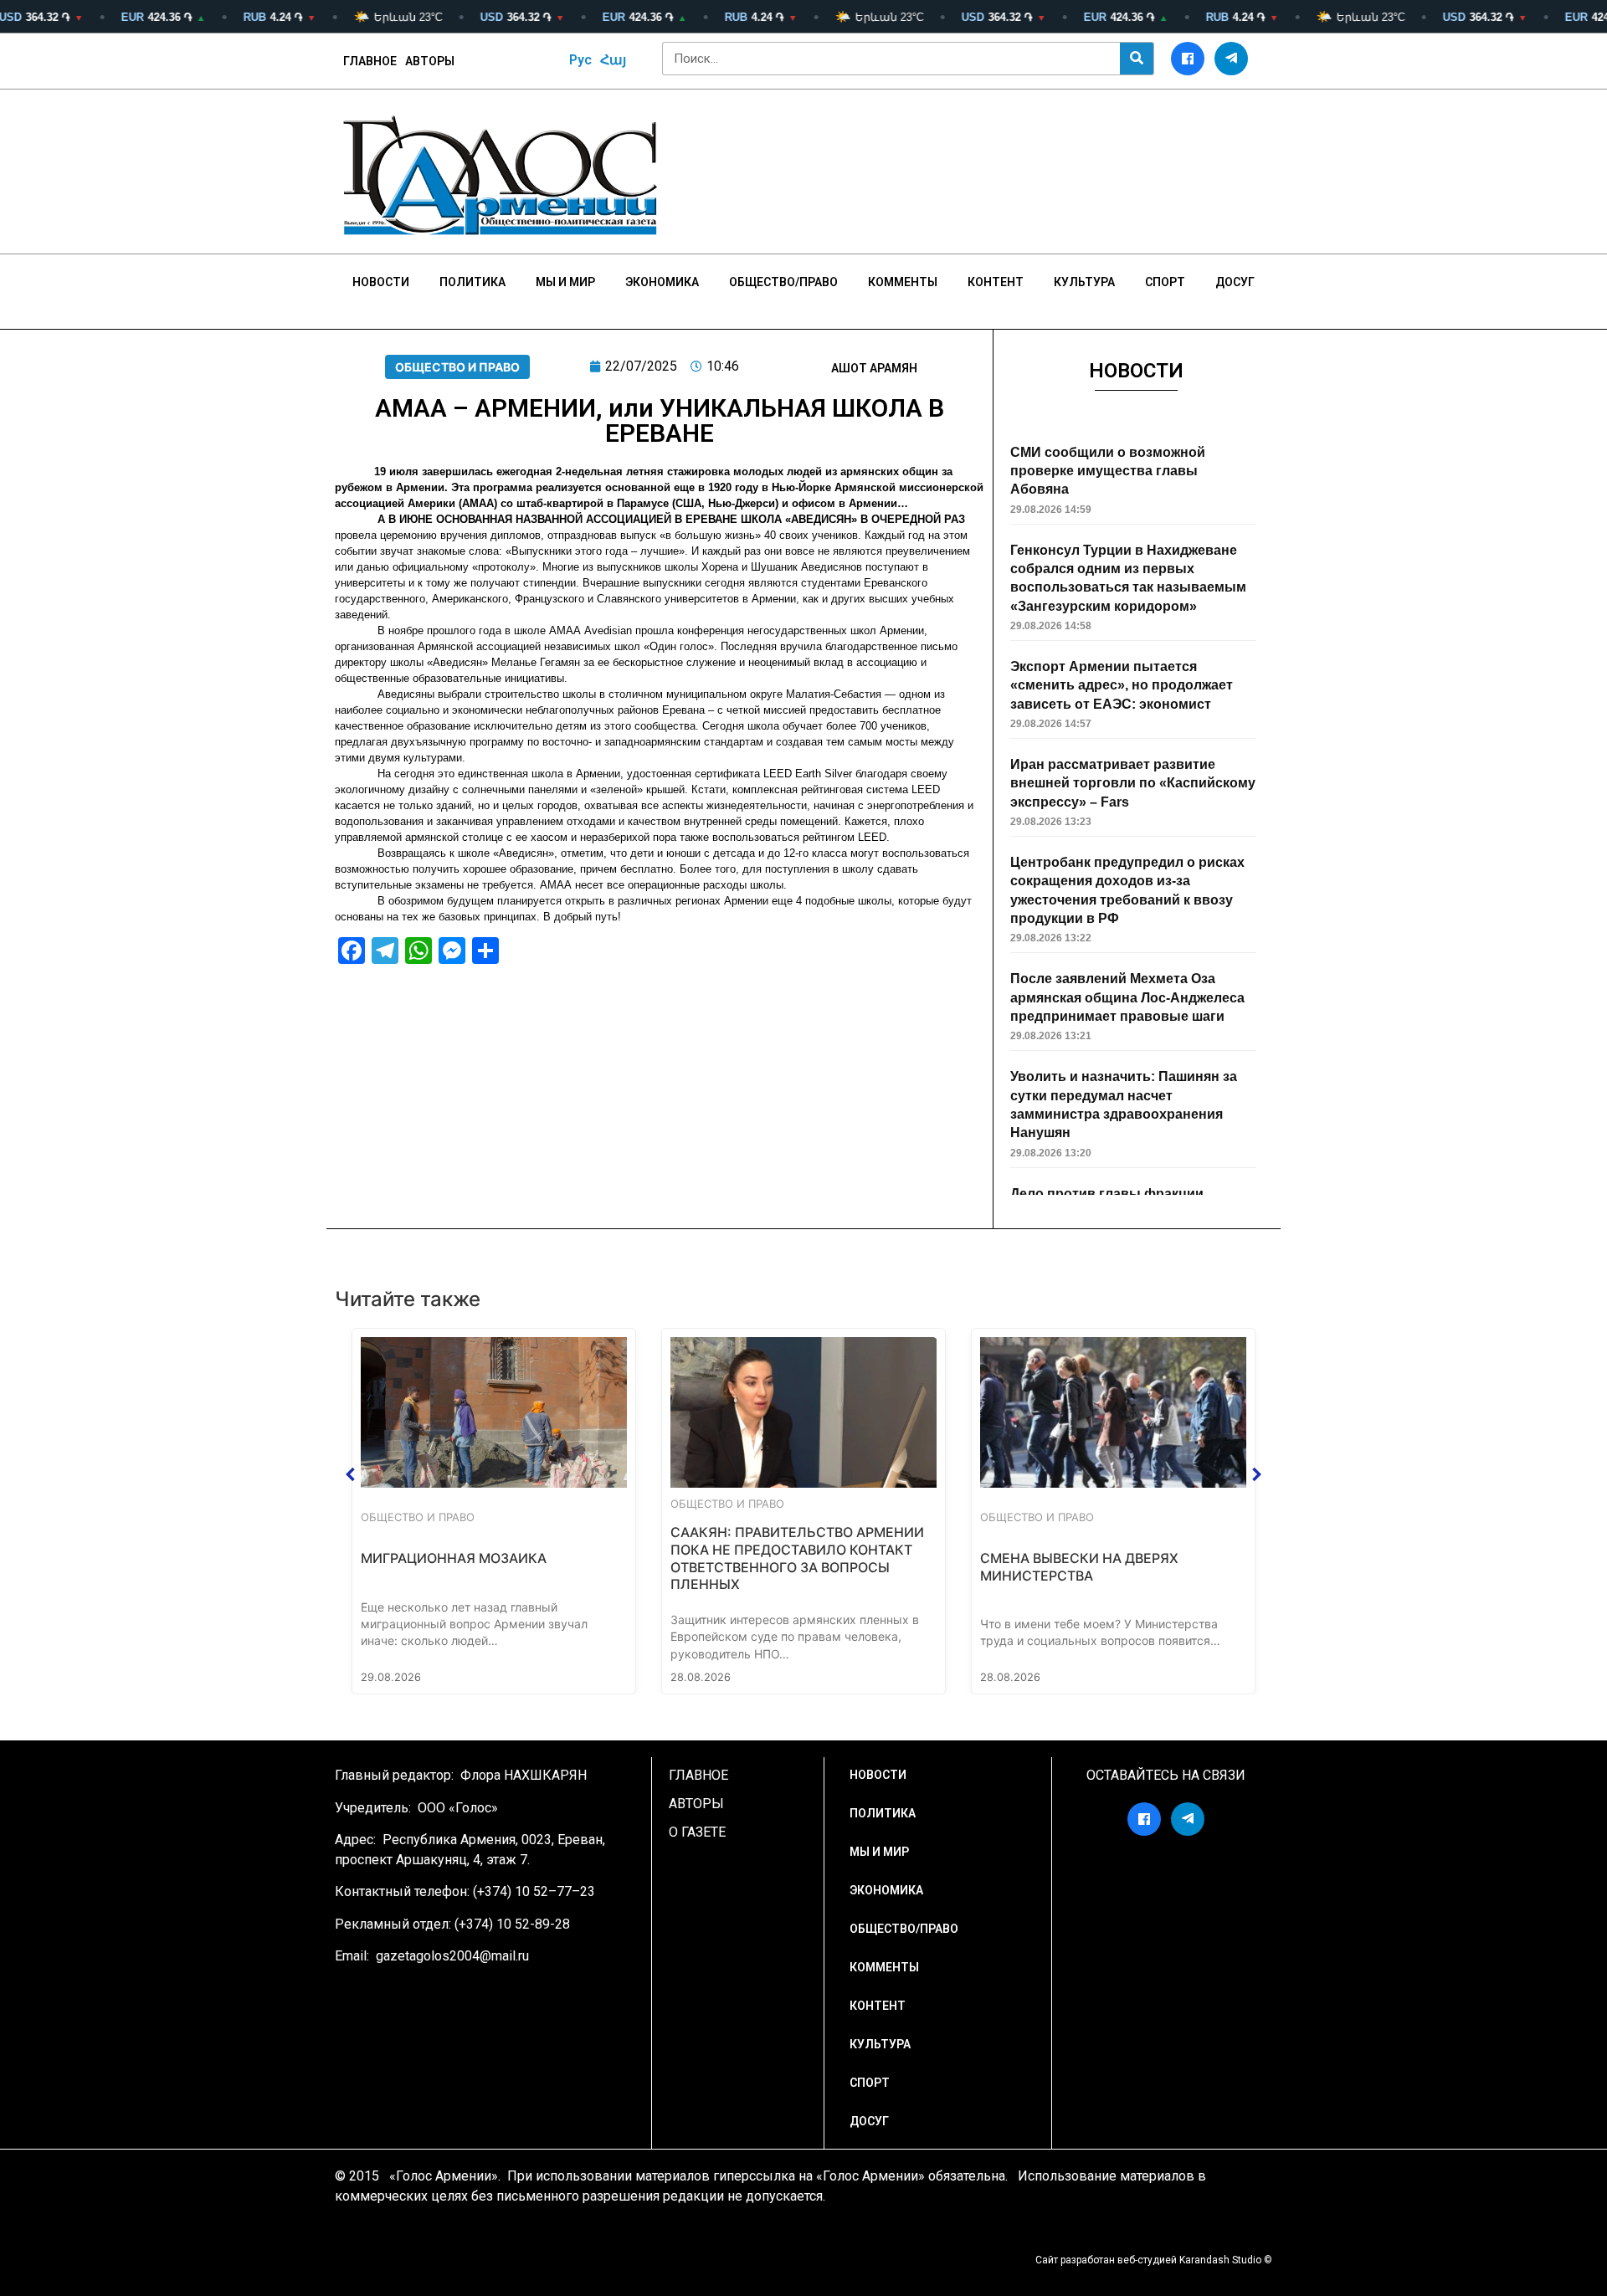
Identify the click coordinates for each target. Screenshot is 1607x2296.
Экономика (662, 282)
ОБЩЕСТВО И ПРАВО (457, 367)
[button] (351, 1474)
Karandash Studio (1220, 2260)
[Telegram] (1231, 59)
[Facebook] (1188, 59)
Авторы (430, 61)
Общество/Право (783, 282)
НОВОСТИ (381, 282)
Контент (996, 282)
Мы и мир (565, 282)
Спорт (1165, 282)
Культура (1084, 282)
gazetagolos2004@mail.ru (452, 1956)
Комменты (903, 282)
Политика (472, 282)
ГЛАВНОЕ (370, 61)
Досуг (1235, 282)
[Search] (1137, 59)
